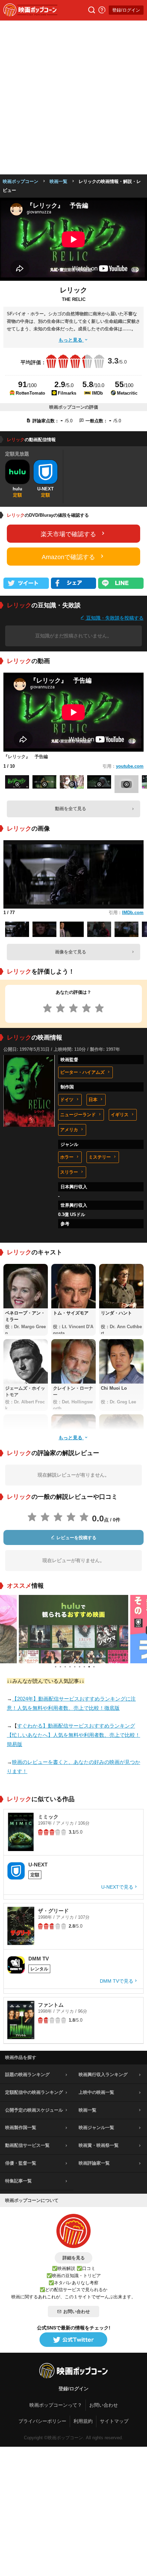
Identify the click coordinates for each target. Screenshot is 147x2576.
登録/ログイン (126, 10)
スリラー (69, 1172)
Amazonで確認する (68, 557)
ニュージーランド (78, 1115)
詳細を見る (74, 2258)
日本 (93, 1100)
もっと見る (71, 340)
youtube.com (130, 766)
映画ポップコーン (21, 181)
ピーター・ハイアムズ (82, 1072)
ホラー (67, 1157)
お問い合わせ (77, 2311)
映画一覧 (58, 181)
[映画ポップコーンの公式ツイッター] (73, 2340)
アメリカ (69, 1130)
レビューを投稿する (76, 1538)
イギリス (120, 1115)
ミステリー (100, 1157)
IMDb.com (133, 913)
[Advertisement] (73, 97)
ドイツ (67, 1100)
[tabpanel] (73, 1629)
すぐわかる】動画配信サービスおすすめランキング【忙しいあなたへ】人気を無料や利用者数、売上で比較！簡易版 (73, 1735)
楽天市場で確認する (68, 534)
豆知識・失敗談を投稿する (114, 618)
